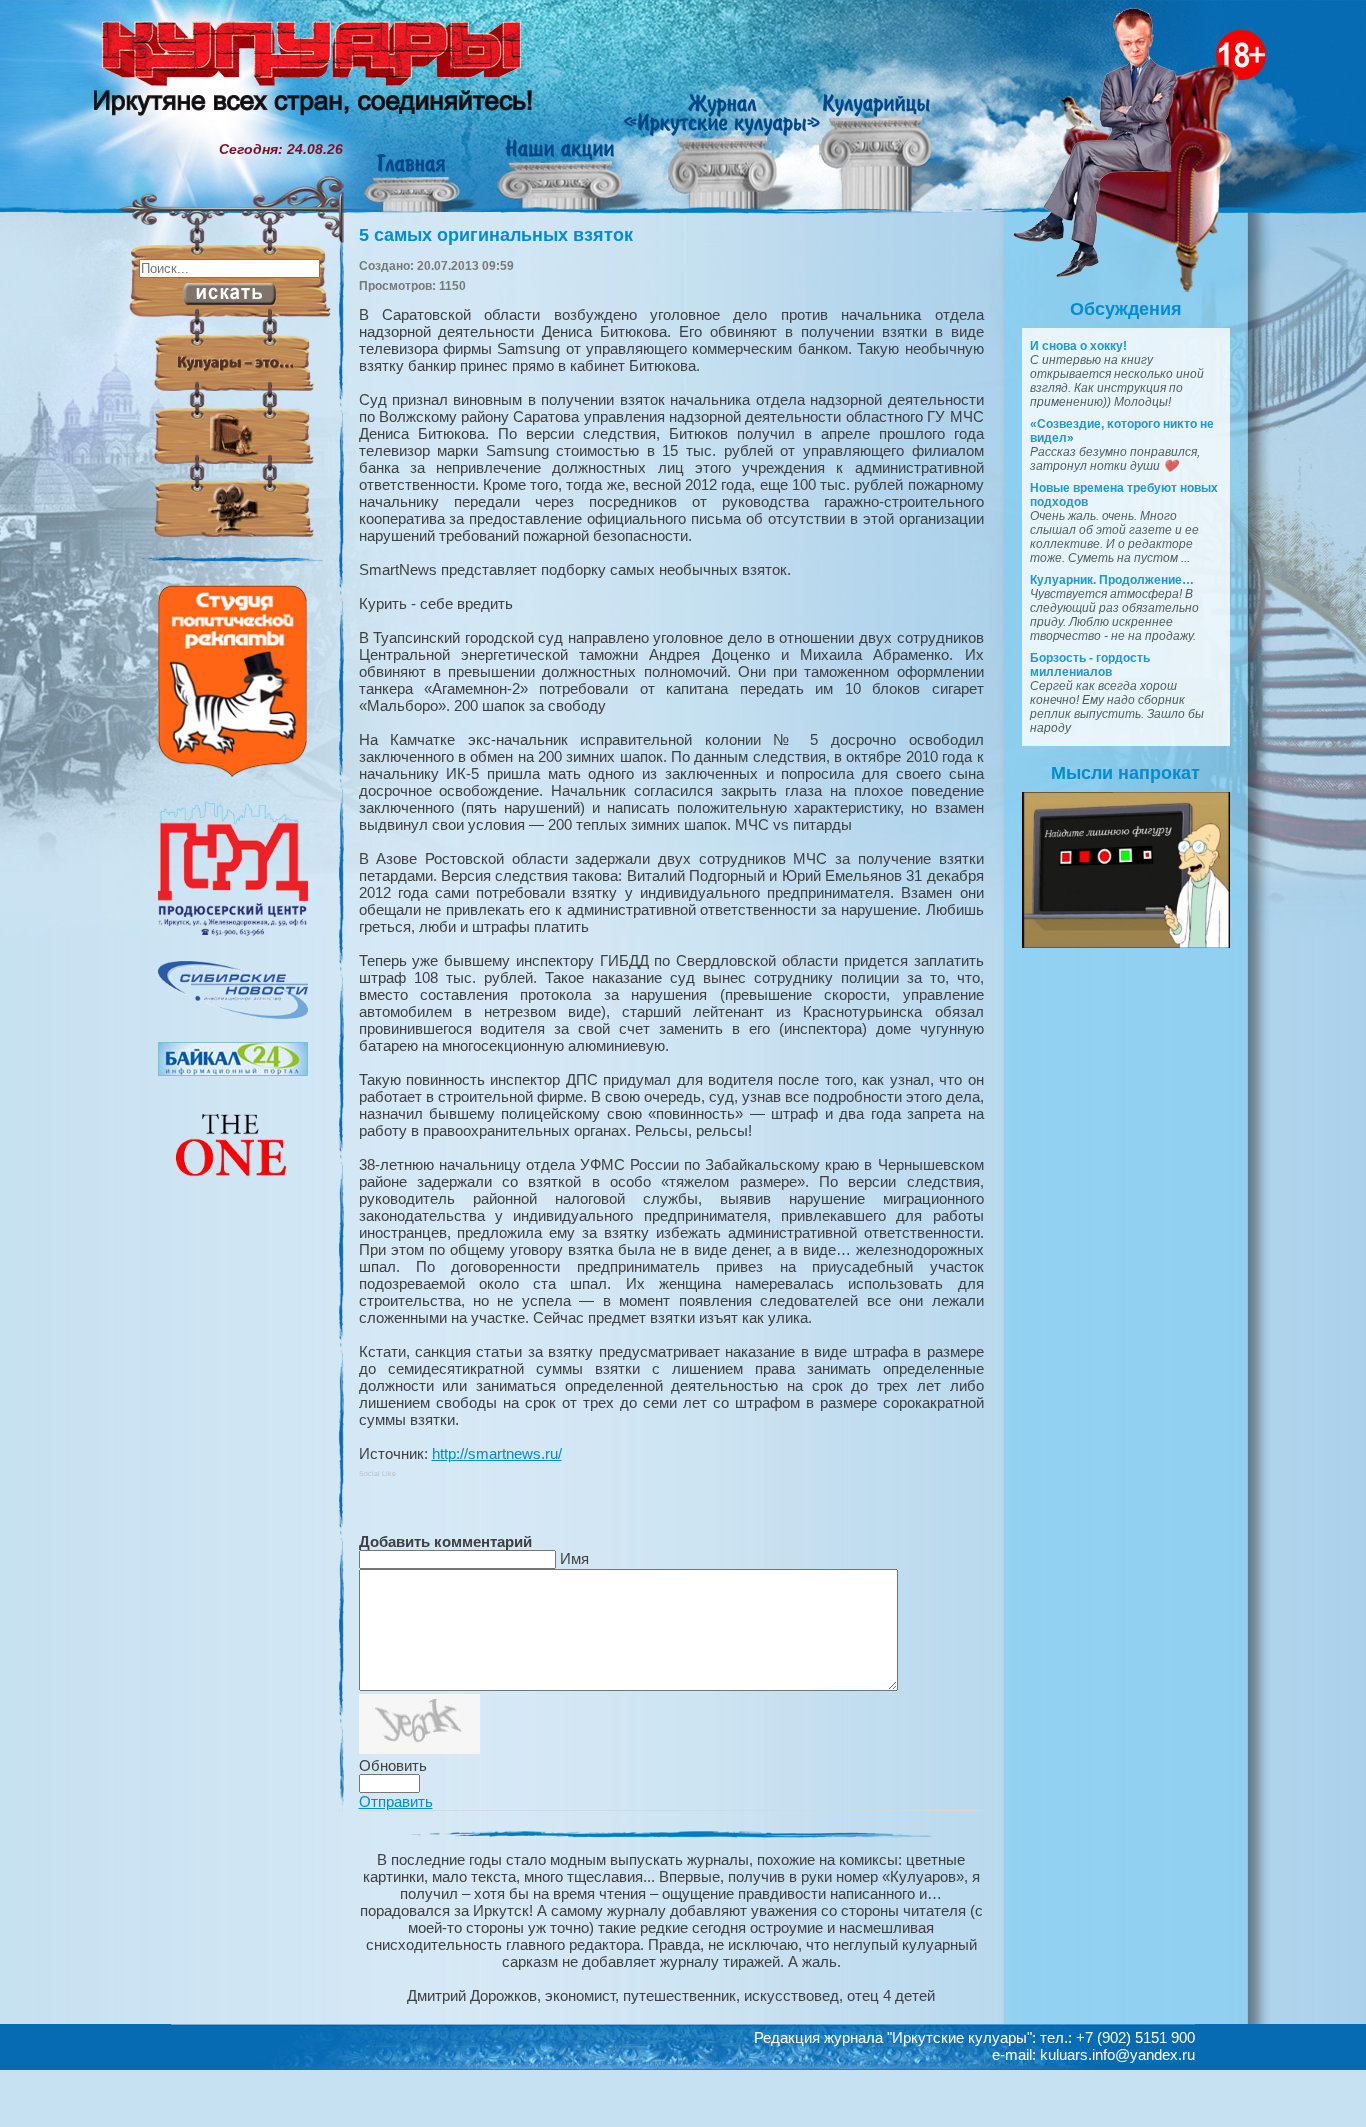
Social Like (377, 1473)
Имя (574, 1558)
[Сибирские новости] (233, 1014)
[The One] (233, 1190)
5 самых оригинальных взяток (496, 235)
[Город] (233, 933)
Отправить (396, 1801)
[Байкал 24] (233, 1071)
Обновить (393, 1765)
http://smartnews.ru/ (497, 1453)
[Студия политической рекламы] (233, 772)
